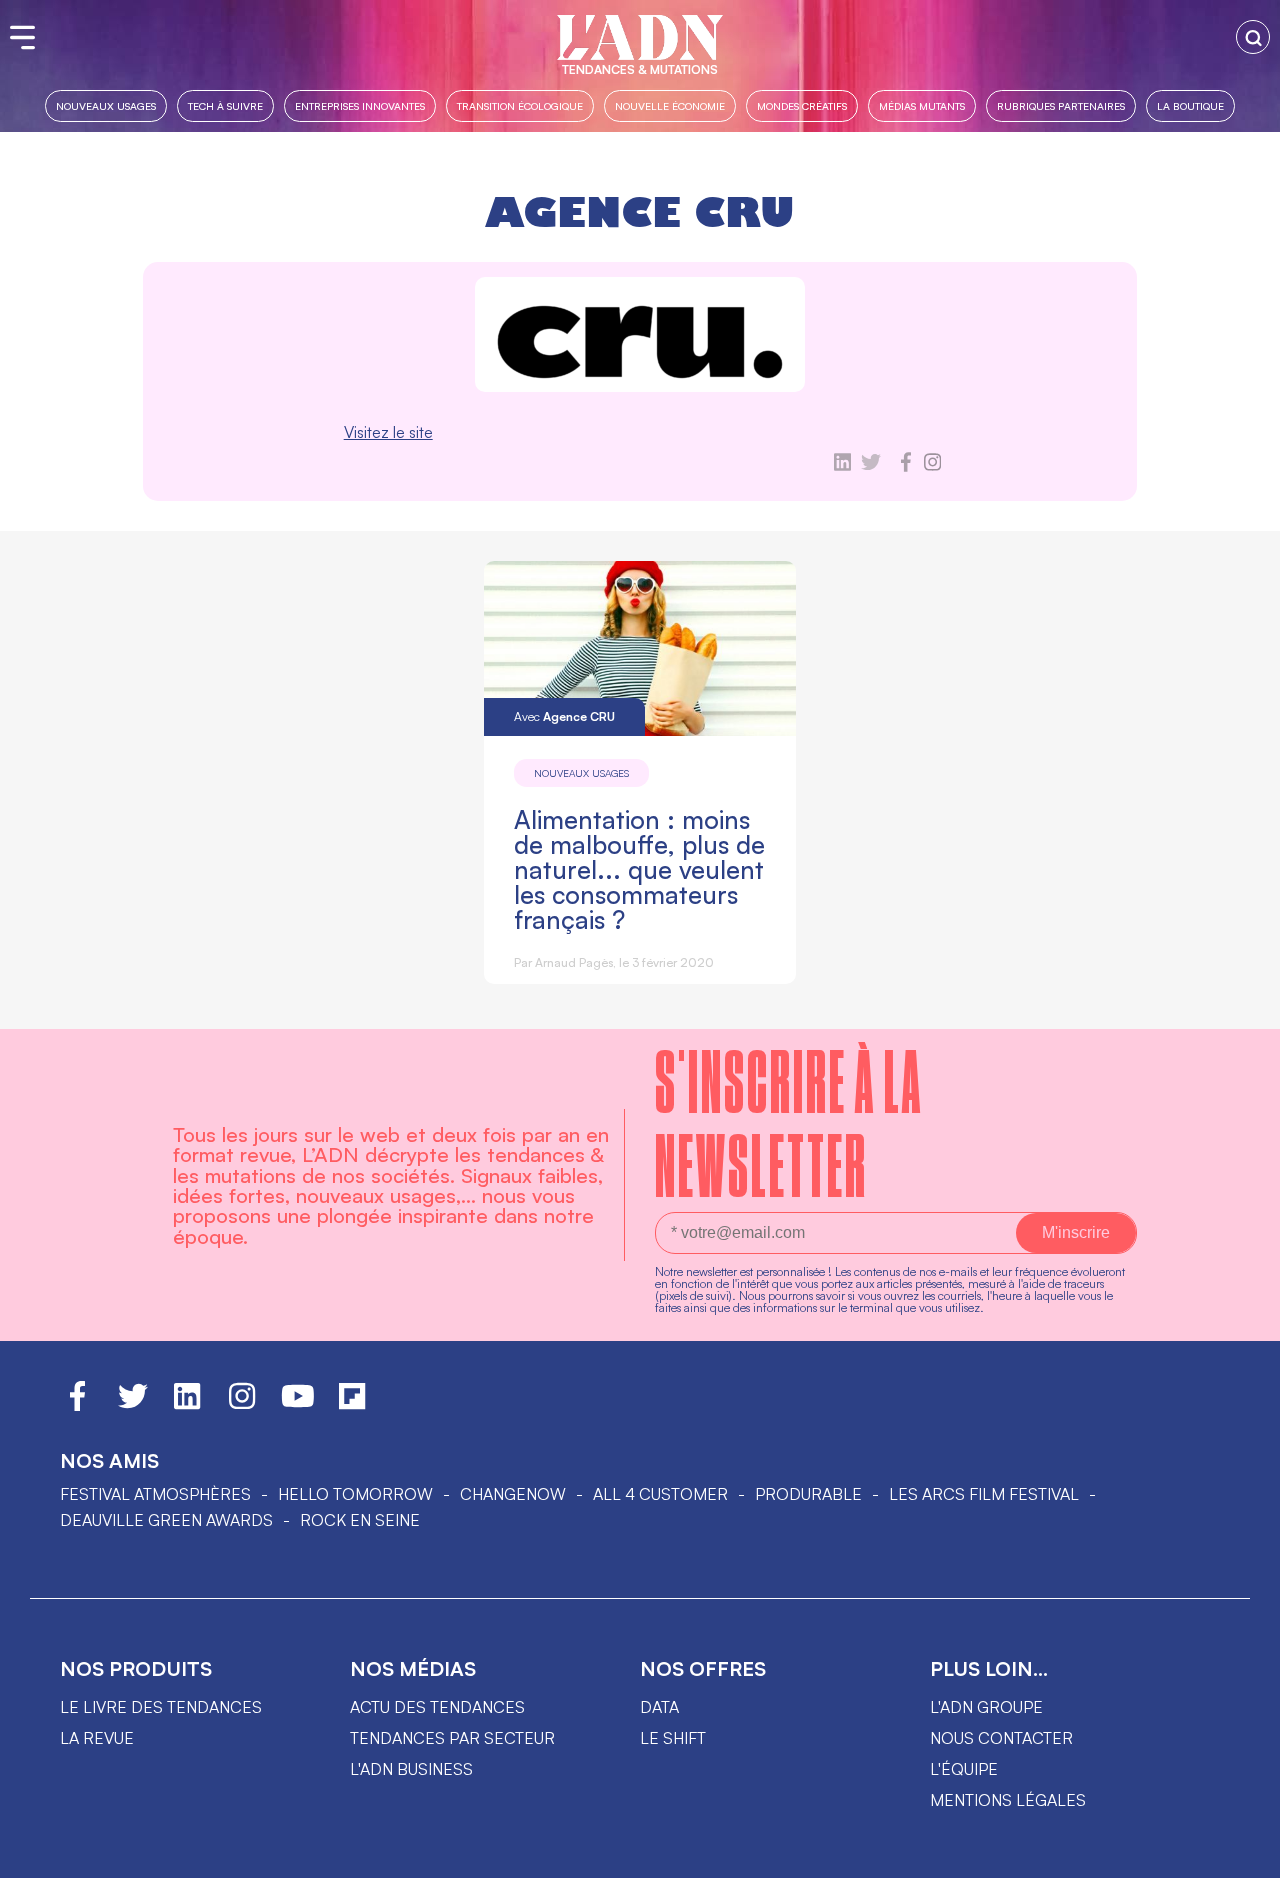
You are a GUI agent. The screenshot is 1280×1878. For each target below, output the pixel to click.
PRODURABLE (808, 1494)
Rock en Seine (360, 1520)
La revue (97, 1738)
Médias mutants (922, 105)
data (659, 1707)
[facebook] (906, 466)
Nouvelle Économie (670, 105)
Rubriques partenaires (1061, 105)
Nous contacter (1001, 1738)
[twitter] (871, 466)
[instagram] (932, 466)
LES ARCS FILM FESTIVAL (984, 1494)
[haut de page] (1245, 1853)
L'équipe (964, 1769)
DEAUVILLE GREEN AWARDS (166, 1520)
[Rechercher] (1253, 37)
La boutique (1190, 105)
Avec (564, 716)
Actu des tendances (437, 1707)
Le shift (673, 1738)
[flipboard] (352, 1405)
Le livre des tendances (161, 1707)
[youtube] (298, 1405)
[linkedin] (842, 466)
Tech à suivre (225, 105)
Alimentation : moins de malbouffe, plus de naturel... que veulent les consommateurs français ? (639, 869)
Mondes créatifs (802, 105)
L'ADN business (411, 1769)
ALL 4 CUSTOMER (660, 1494)
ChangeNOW (513, 1494)
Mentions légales (1008, 1800)
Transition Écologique (520, 105)
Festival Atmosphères (155, 1494)
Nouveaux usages (106, 105)
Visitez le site (388, 432)
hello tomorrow (355, 1494)
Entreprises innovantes (360, 105)
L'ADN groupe (986, 1707)
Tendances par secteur (452, 1738)
